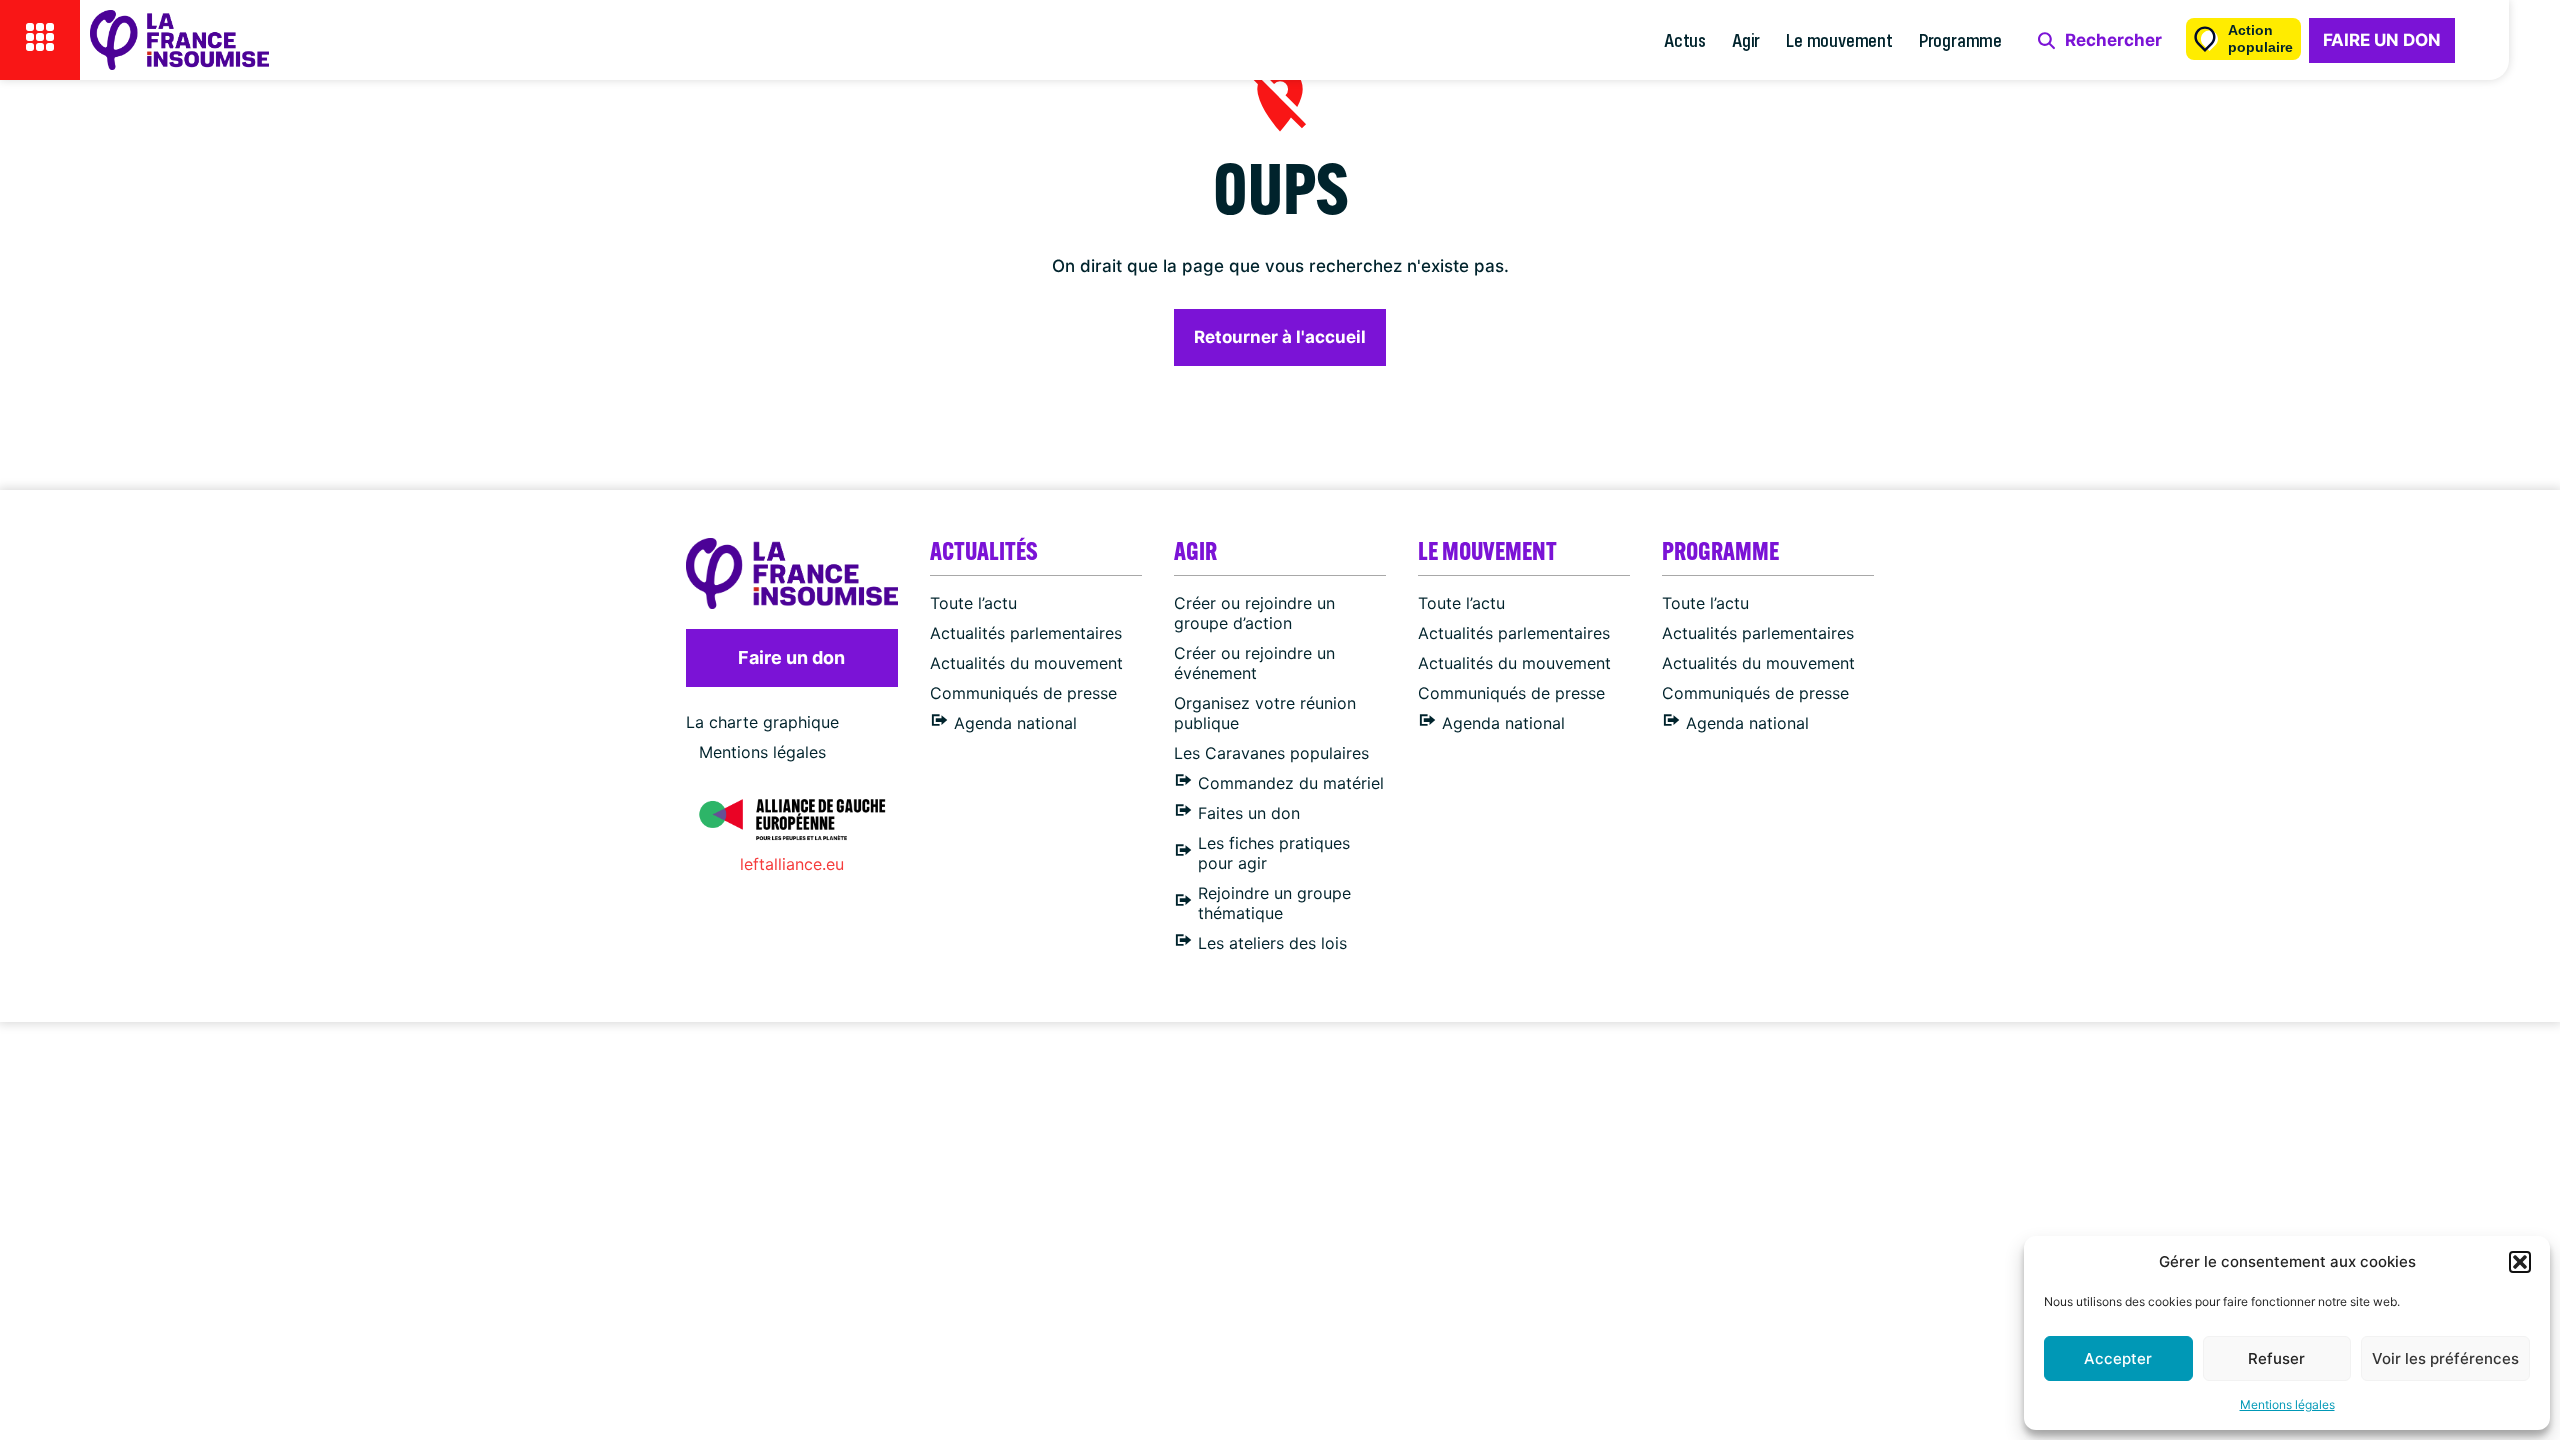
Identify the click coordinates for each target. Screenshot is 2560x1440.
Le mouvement (1839, 39)
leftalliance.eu (792, 864)
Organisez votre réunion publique (1265, 713)
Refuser (2276, 1358)
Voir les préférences (2445, 1358)
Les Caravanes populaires (1271, 753)
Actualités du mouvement (1026, 663)
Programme (1960, 39)
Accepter (2118, 1358)
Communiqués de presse (1023, 693)
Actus (1685, 39)
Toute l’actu (973, 603)
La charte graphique (762, 722)
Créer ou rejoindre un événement (1254, 663)
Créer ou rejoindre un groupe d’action (1254, 613)
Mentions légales (2287, 1404)
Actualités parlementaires (1026, 633)
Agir (1746, 39)
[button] (2520, 1262)
